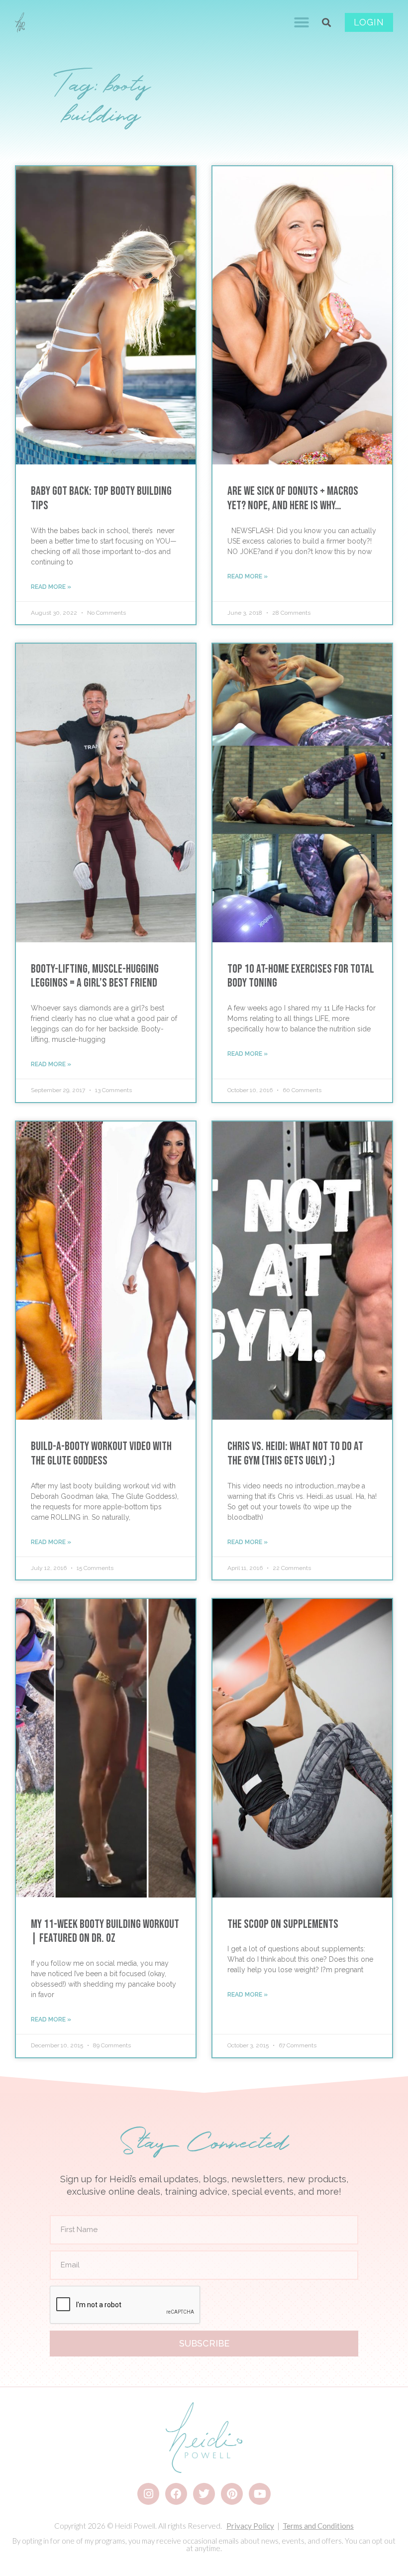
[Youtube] (260, 2494)
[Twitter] (204, 2494)
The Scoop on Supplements (283, 1924)
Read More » (51, 587)
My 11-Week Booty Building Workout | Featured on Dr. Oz (105, 1931)
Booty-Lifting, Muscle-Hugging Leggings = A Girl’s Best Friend (95, 976)
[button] (302, 22)
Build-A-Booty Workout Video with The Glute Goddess (101, 1454)
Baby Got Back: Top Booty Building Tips (101, 498)
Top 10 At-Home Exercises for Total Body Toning (301, 976)
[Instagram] (148, 2494)
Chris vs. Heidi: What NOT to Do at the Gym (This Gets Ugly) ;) (295, 1454)
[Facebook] (176, 2494)
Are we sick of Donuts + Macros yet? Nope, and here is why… (293, 498)
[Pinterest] (232, 2494)
